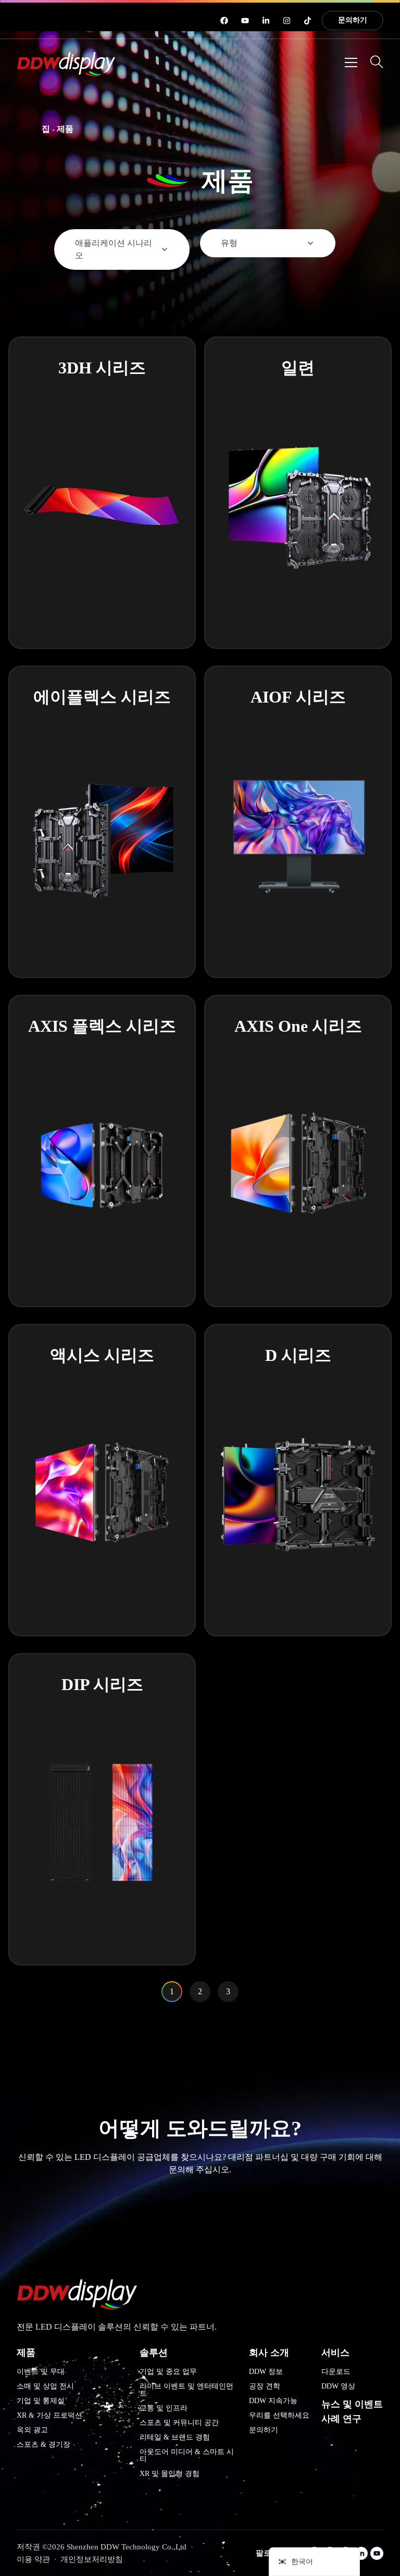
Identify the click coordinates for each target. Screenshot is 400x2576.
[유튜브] (245, 21)
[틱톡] (308, 21)
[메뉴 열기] (351, 62)
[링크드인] (266, 21)
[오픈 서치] (377, 62)
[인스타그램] (287, 21)
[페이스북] (224, 21)
